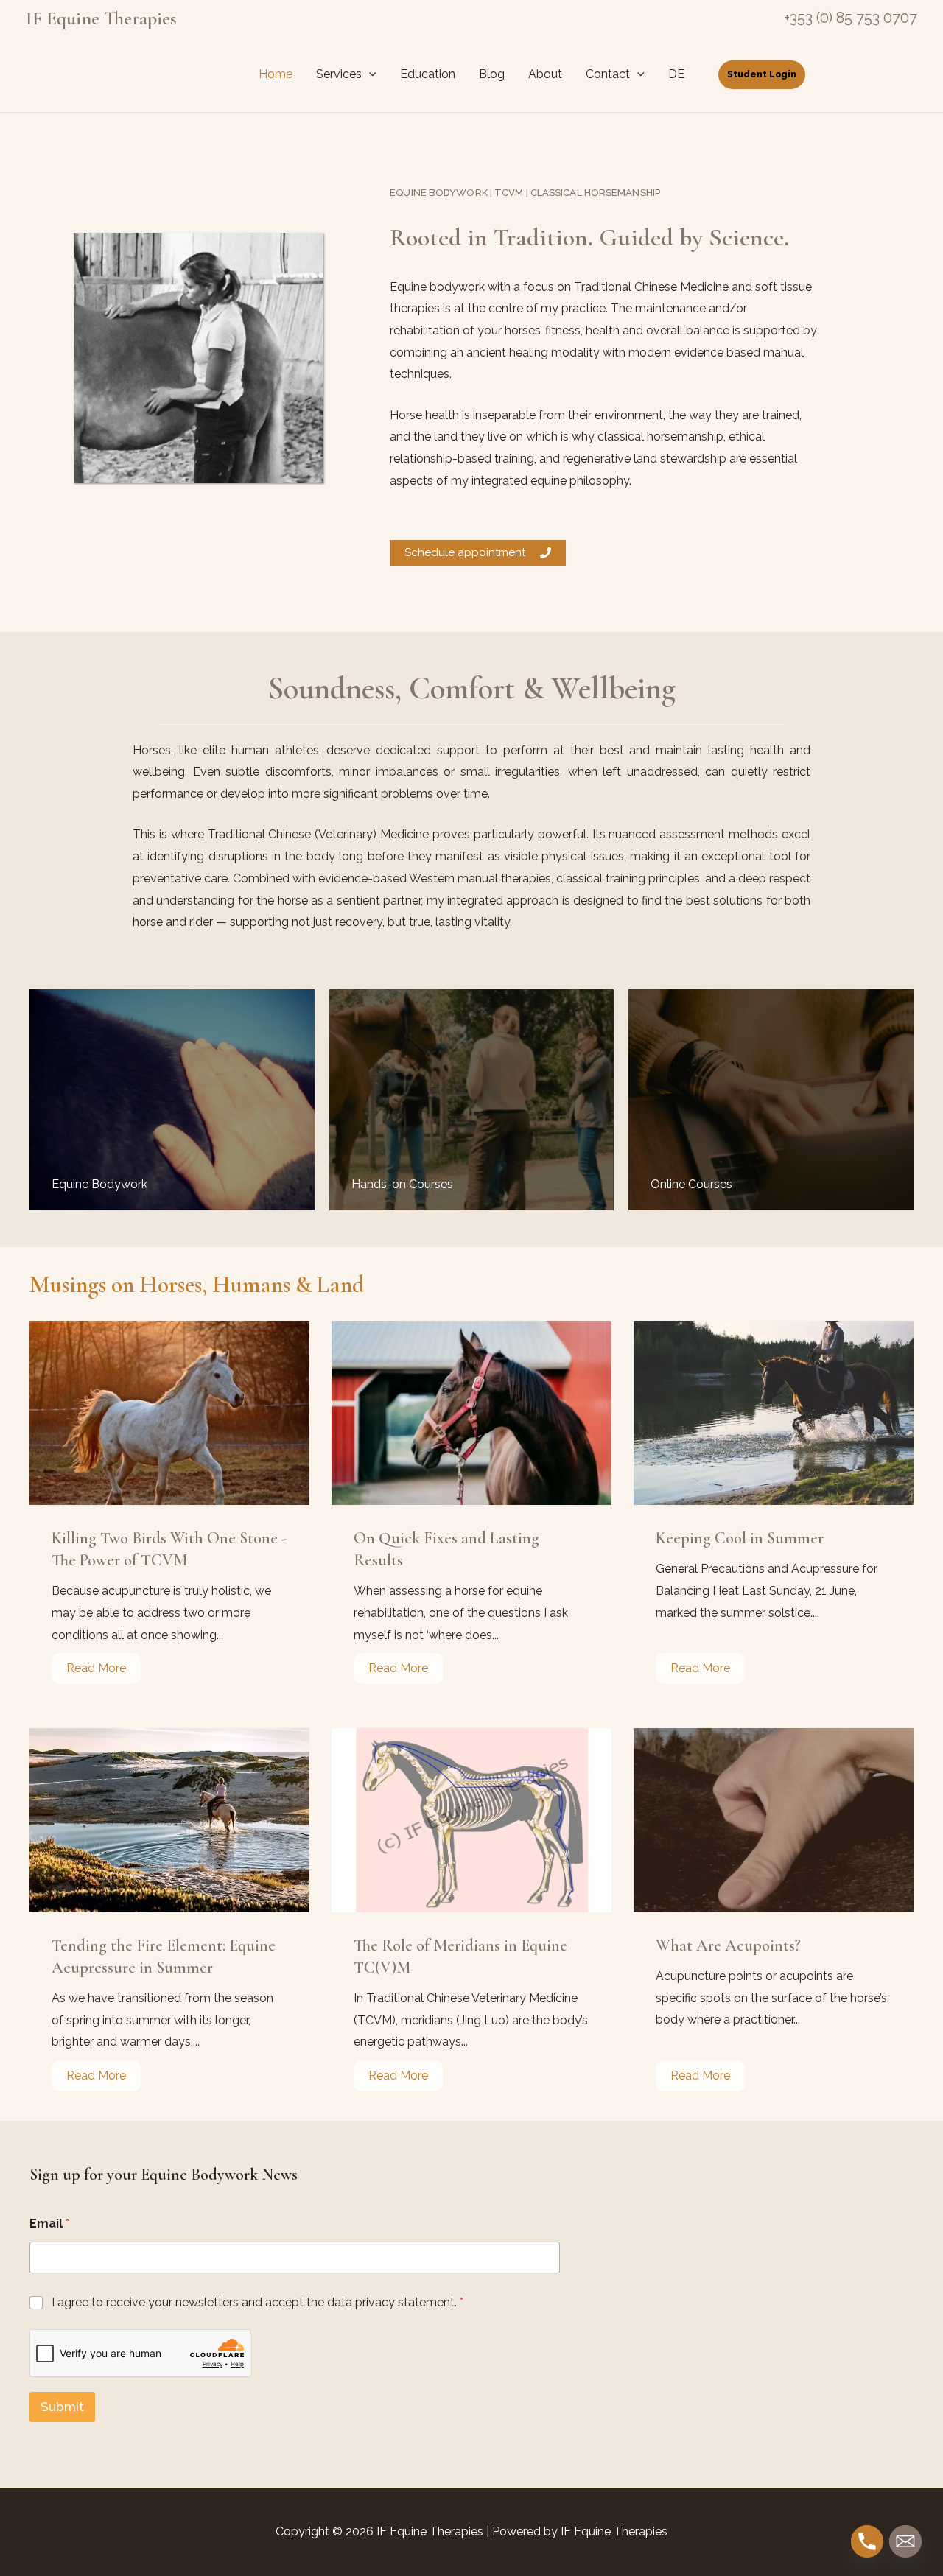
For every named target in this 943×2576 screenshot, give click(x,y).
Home (276, 74)
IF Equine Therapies (101, 18)
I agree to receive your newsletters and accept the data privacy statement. (257, 2302)
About (545, 74)
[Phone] (867, 2541)
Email (49, 2224)
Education (428, 74)
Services (339, 74)
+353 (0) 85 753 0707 (851, 18)
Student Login (762, 74)
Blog (492, 74)
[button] (369, 74)
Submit (62, 2407)
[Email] (905, 2541)
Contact (608, 74)
